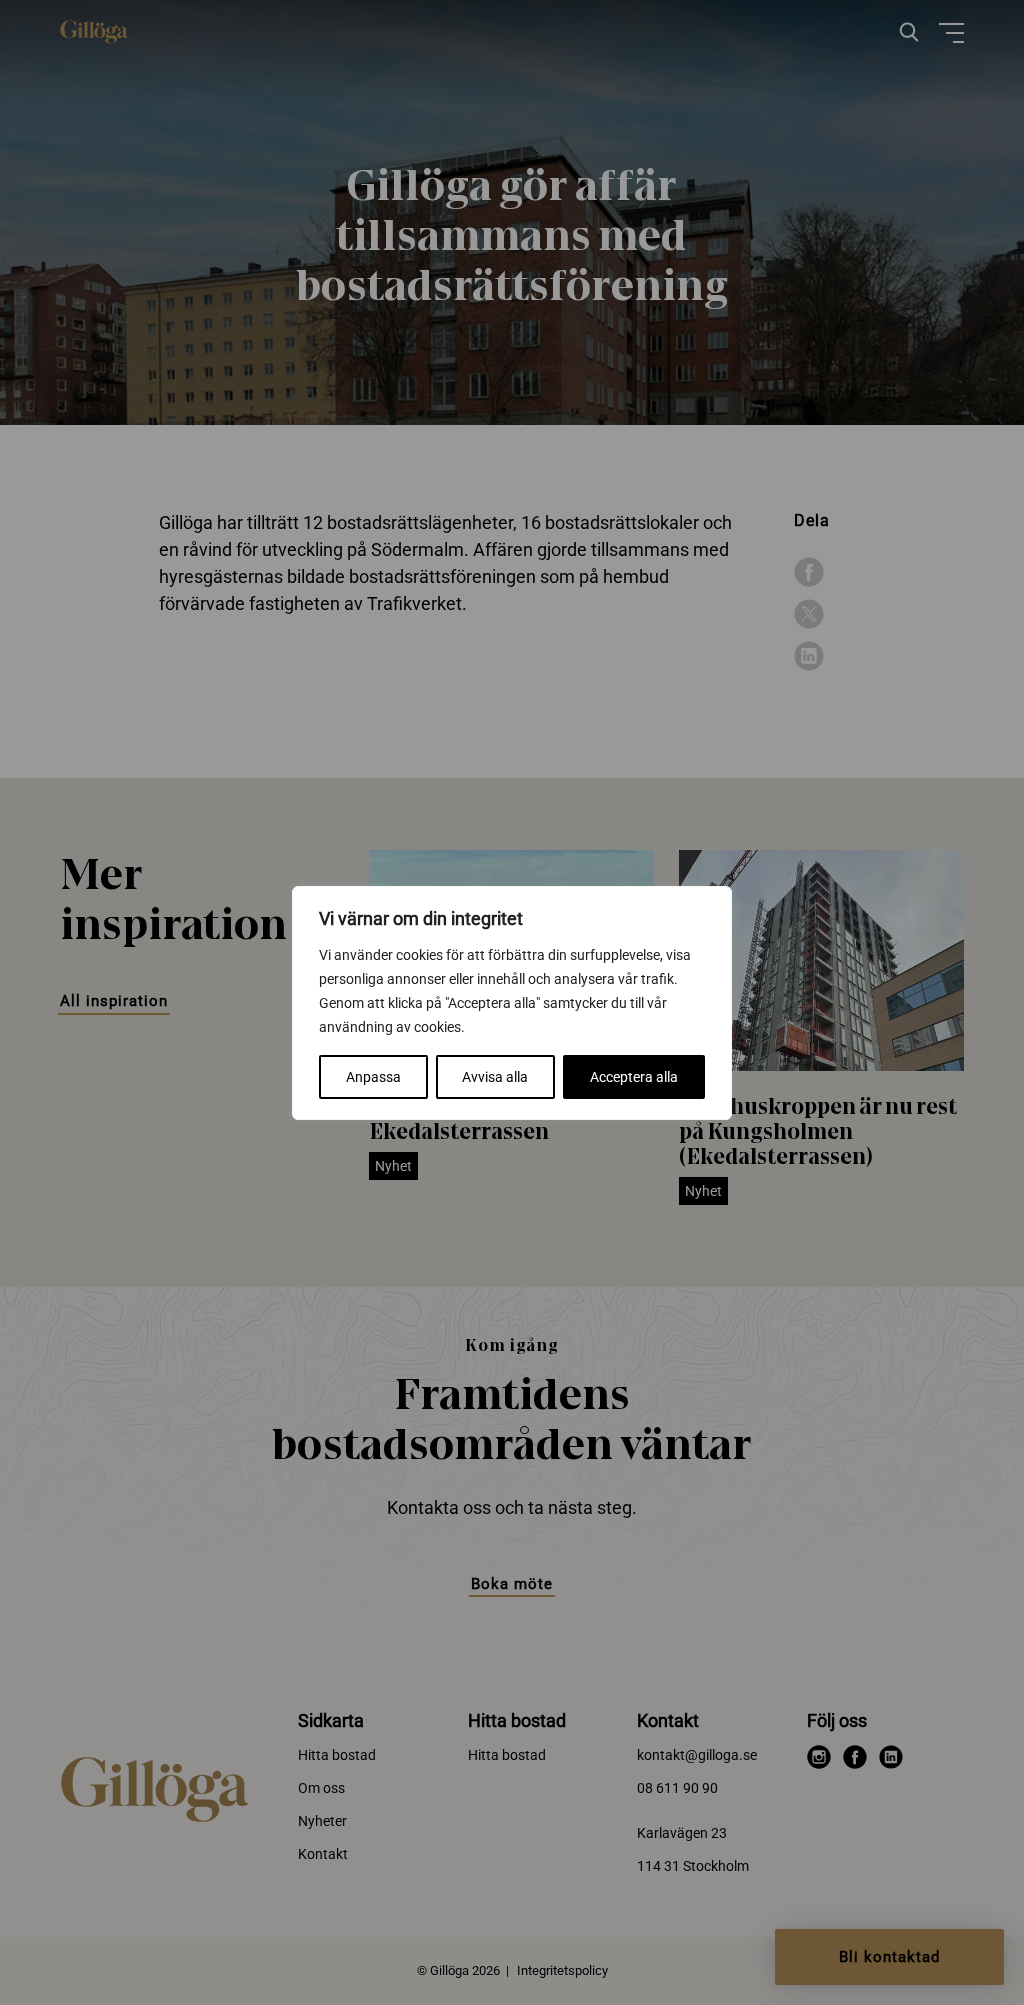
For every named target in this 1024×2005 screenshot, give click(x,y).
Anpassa (373, 1077)
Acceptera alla (634, 1077)
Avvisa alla (495, 1077)
